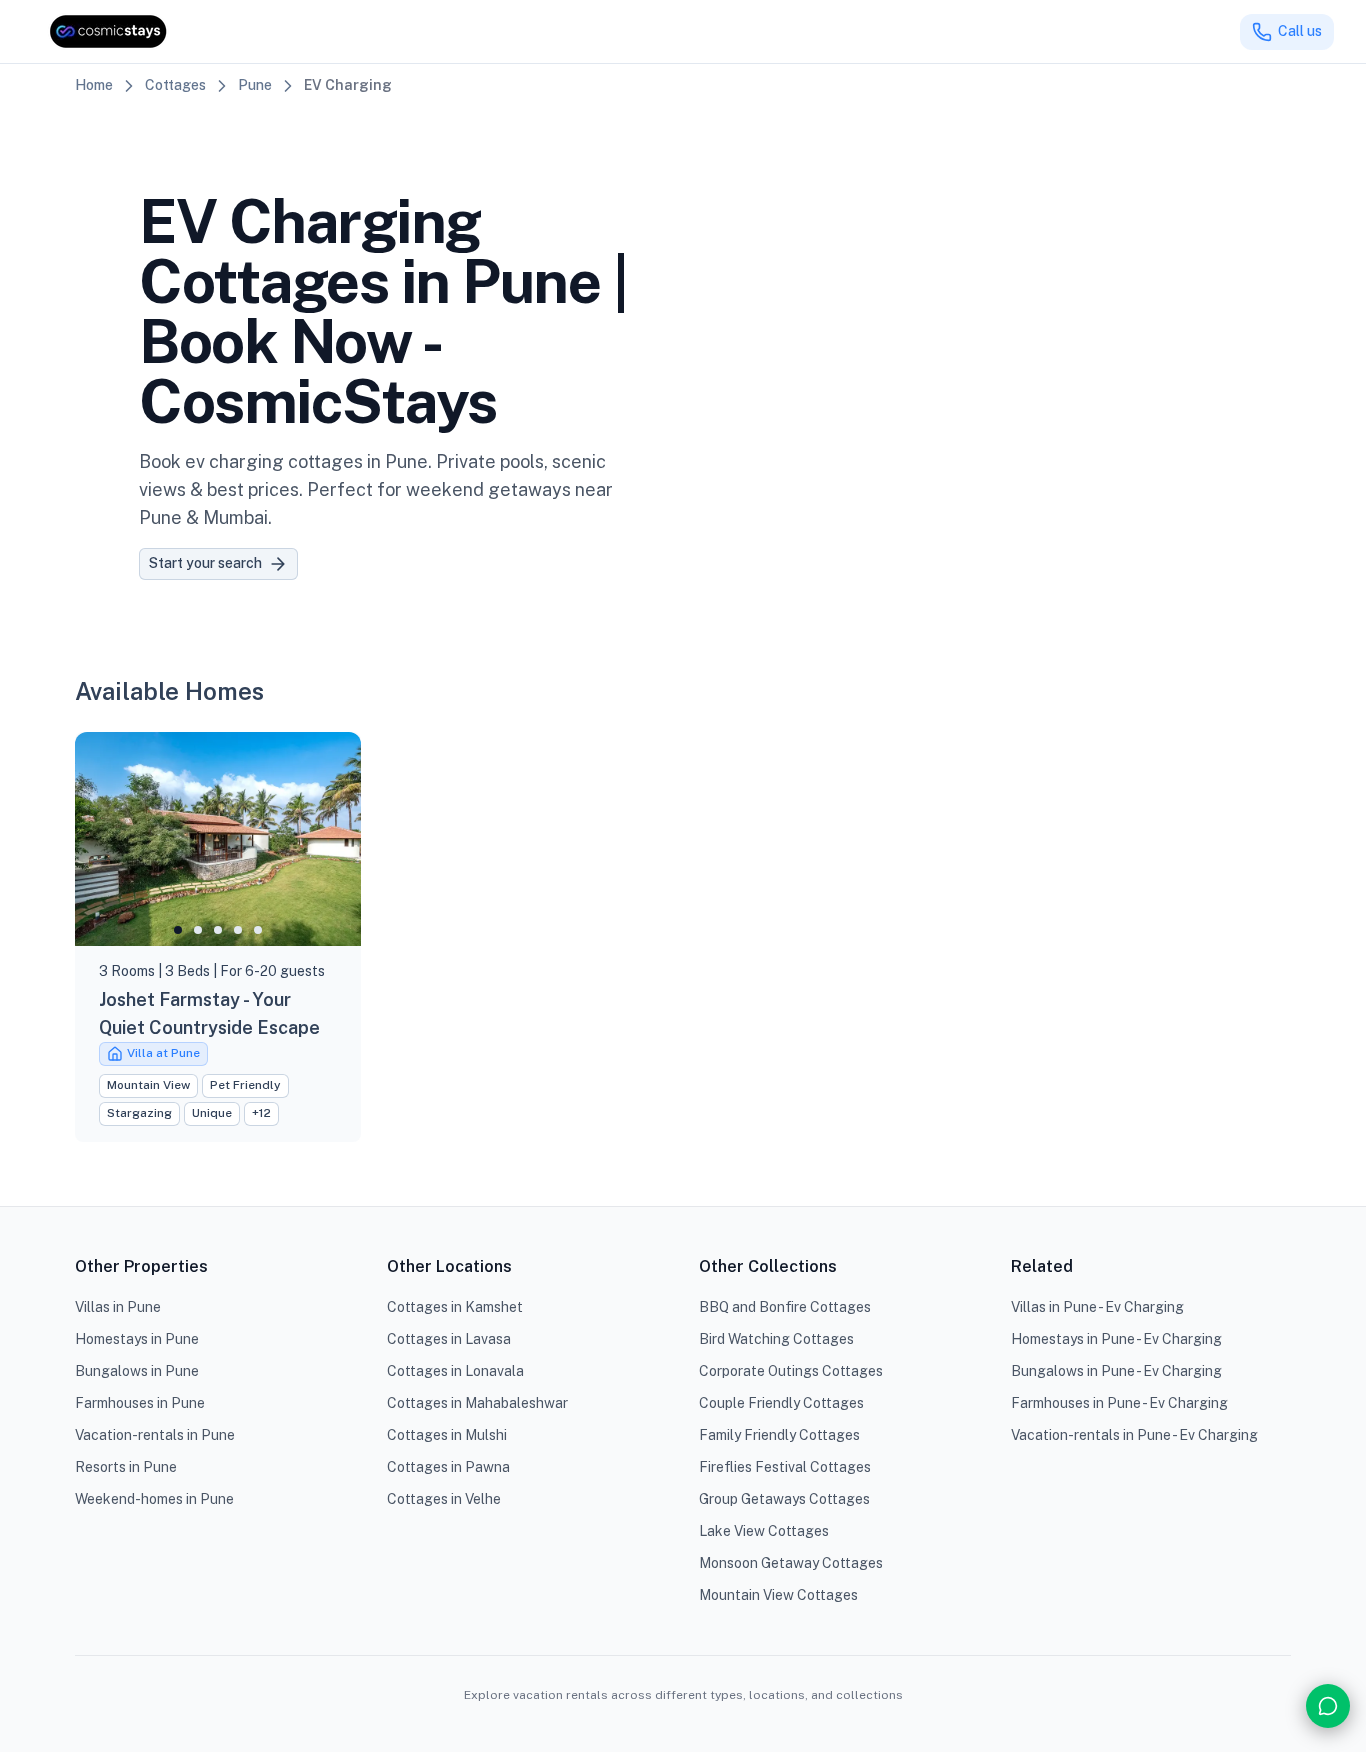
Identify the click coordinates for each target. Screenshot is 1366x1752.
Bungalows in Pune (137, 1371)
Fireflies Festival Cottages (785, 1467)
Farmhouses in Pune (140, 1403)
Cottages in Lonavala (455, 1371)
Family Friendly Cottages (779, 1435)
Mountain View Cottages (778, 1595)
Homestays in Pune (137, 1339)
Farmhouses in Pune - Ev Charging (1119, 1403)
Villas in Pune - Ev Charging (1097, 1307)
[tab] (178, 930)
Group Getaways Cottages (784, 1499)
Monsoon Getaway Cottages (791, 1563)
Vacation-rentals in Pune (155, 1435)
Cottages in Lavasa (449, 1339)
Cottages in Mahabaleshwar (477, 1403)
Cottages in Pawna (448, 1467)
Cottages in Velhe (444, 1499)
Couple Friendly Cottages (781, 1403)
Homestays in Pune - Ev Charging (1116, 1339)
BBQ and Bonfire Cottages (785, 1307)
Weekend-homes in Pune (154, 1499)
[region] (218, 839)
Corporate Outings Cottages (791, 1371)
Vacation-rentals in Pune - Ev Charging (1134, 1435)
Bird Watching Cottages (776, 1339)
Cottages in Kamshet (455, 1307)
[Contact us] (1328, 1706)
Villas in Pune (118, 1307)
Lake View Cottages (764, 1531)
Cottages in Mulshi (447, 1435)
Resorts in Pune (126, 1467)
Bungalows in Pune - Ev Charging (1116, 1371)
